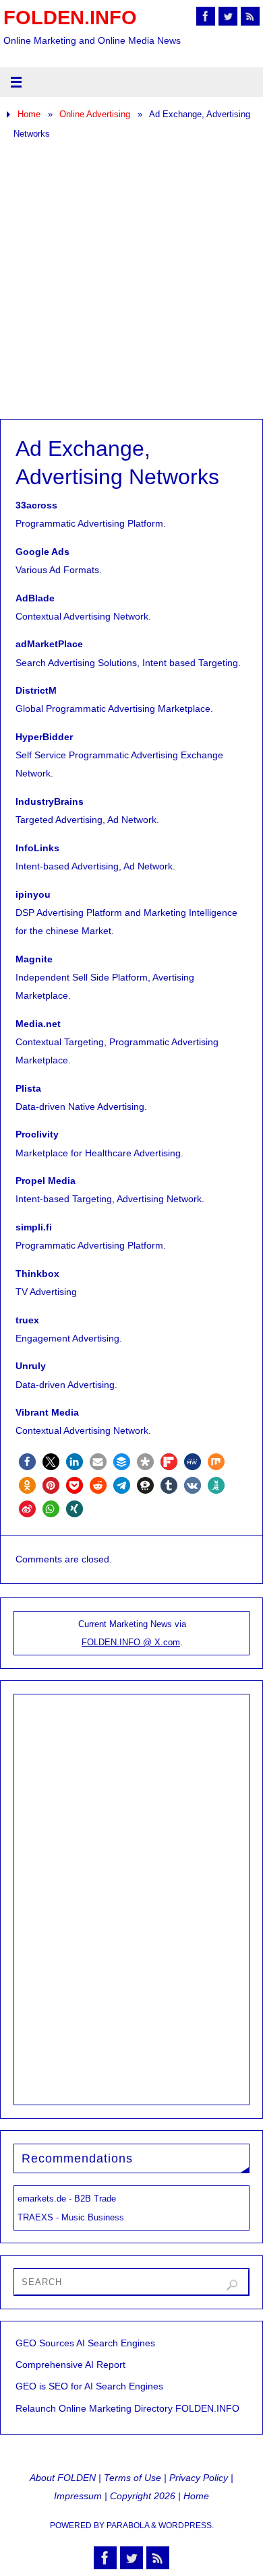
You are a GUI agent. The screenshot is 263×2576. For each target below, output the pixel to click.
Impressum (78, 2496)
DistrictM (36, 690)
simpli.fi (34, 1227)
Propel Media (46, 1181)
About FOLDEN (63, 2478)
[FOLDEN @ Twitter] (228, 16)
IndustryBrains (50, 801)
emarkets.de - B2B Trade (67, 2199)
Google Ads (42, 552)
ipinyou (33, 894)
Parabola (128, 2525)
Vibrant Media (47, 1412)
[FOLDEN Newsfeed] (250, 16)
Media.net (38, 1024)
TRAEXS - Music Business (71, 2217)
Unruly (31, 1366)
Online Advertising (95, 114)
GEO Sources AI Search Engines (85, 2343)
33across (36, 505)
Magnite (34, 959)
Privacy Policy (199, 2478)
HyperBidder (44, 737)
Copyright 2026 (143, 2496)
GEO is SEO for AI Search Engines (89, 2386)
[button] (27, 1462)
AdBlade (35, 598)
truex (27, 1320)
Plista (28, 1088)
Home (29, 114)
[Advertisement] (131, 281)
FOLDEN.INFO (70, 18)
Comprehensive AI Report (70, 2365)
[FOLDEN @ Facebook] (206, 16)
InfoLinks (37, 848)
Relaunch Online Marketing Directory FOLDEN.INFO (127, 2408)
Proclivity (37, 1134)
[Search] (232, 2285)
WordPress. (186, 2525)
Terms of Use (133, 2478)
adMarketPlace (49, 644)
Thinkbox (37, 1274)
